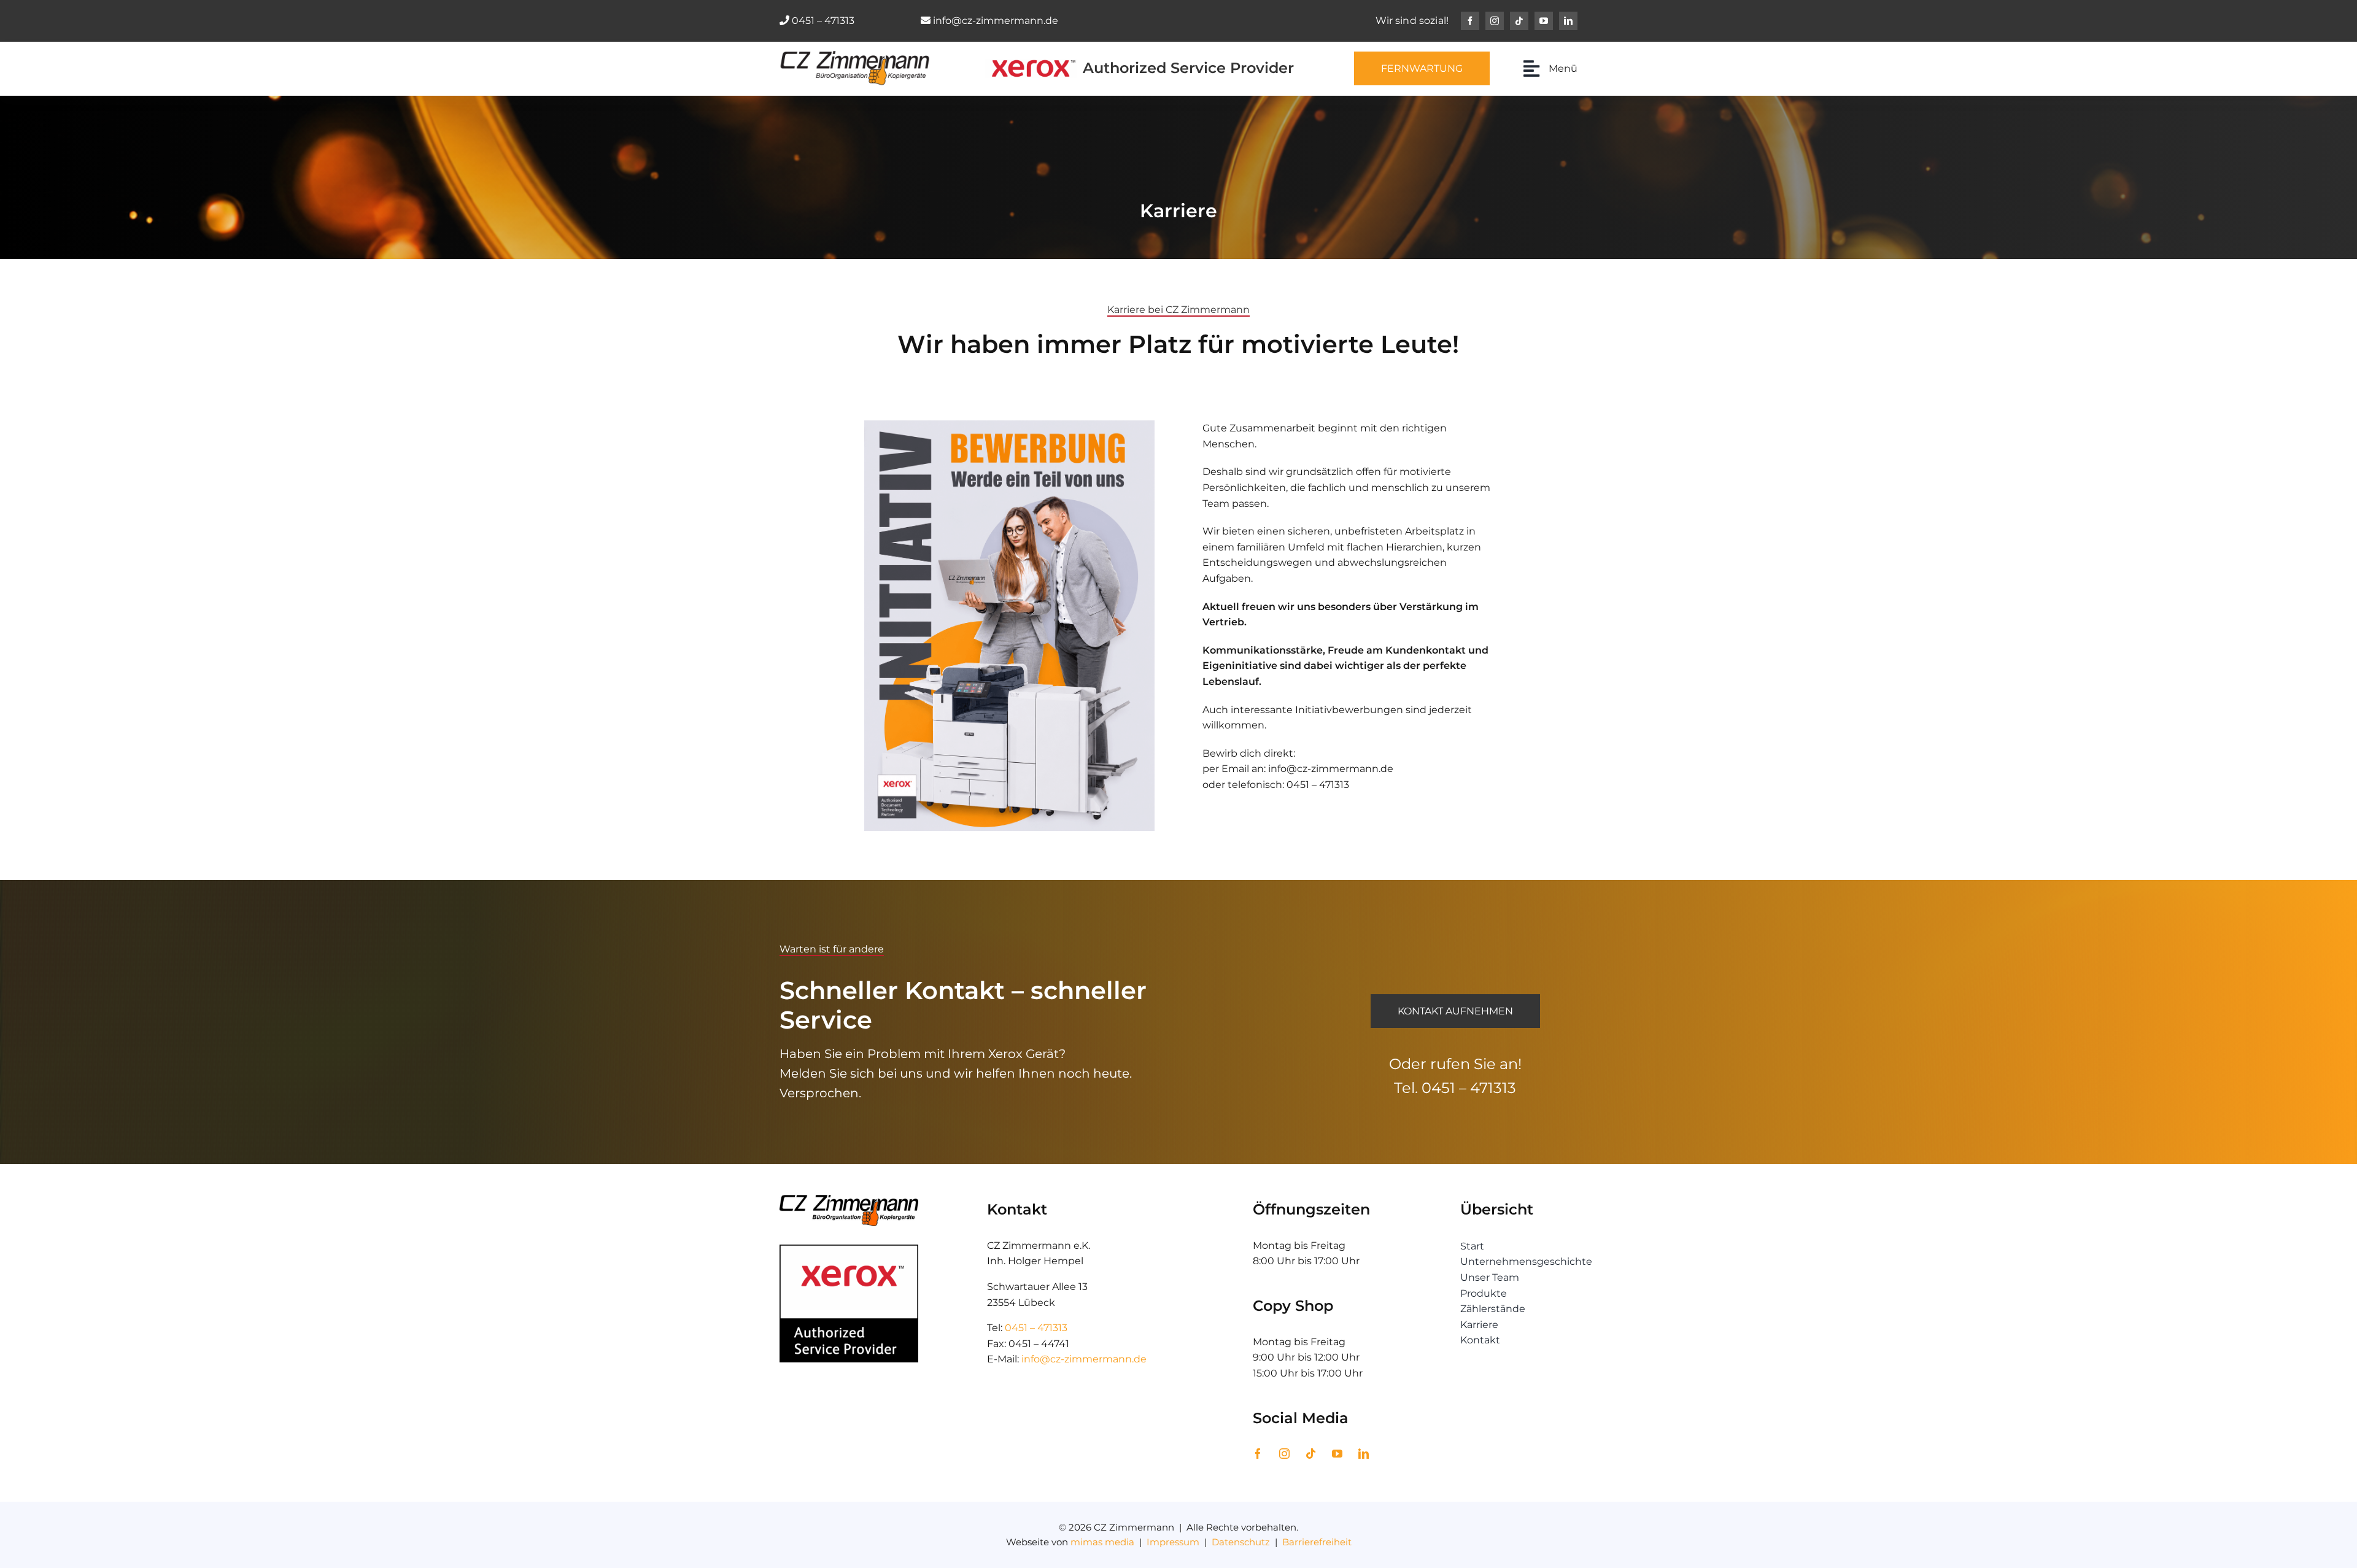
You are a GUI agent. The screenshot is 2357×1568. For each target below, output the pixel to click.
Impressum (1173, 1542)
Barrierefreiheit (1317, 1542)
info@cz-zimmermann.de (996, 21)
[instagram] (1495, 21)
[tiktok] (1519, 21)
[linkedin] (1568, 21)
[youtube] (1544, 21)
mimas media (1102, 1542)
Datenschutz (1241, 1542)
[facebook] (1470, 21)
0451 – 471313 (823, 21)
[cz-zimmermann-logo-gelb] (855, 56)
